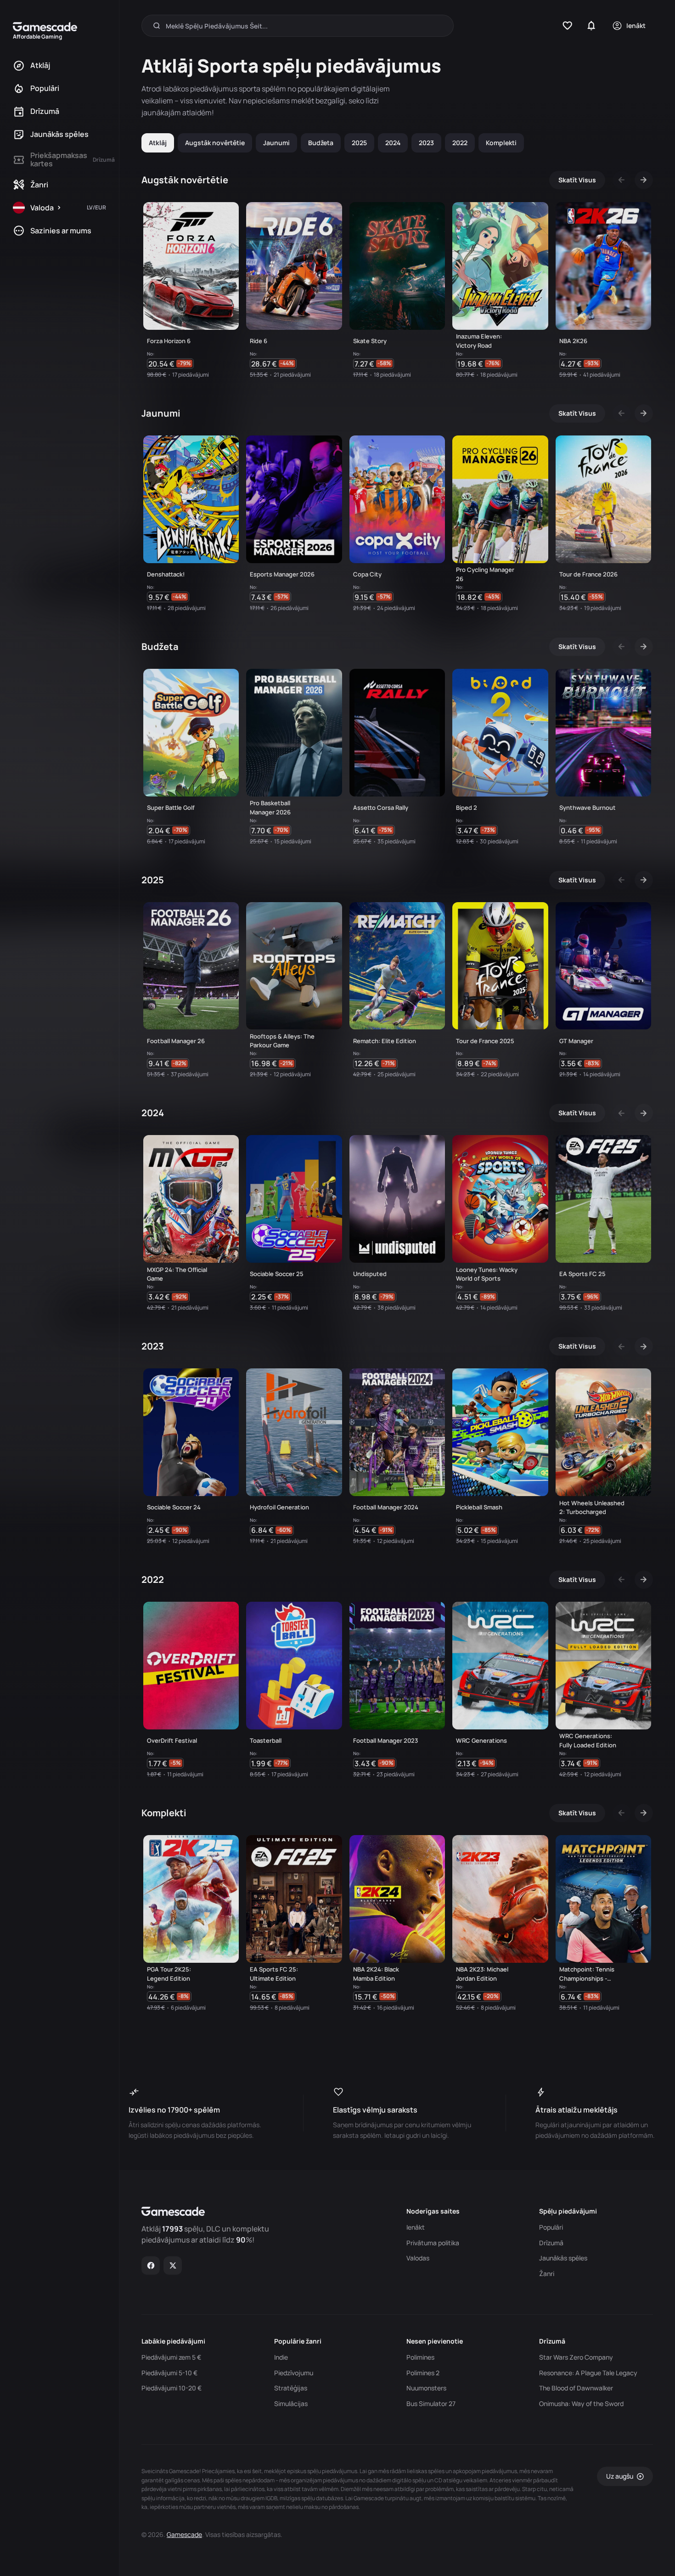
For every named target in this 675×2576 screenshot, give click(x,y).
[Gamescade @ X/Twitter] (173, 2265)
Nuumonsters (426, 2388)
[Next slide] (644, 180)
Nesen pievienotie (435, 2341)
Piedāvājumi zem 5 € (171, 2357)
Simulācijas (291, 2404)
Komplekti (501, 143)
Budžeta (321, 143)
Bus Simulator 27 (431, 2404)
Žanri (547, 2274)
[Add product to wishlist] (228, 366)
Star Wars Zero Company (576, 2357)
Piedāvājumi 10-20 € (172, 2388)
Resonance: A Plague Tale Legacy (588, 2373)
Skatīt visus (577, 180)
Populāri (551, 2227)
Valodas (418, 2258)
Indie (281, 2357)
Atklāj (158, 143)
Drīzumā (551, 2243)
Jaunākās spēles (563, 2258)
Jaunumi (276, 143)
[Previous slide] (622, 180)
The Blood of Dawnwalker (576, 2388)
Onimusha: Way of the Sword (581, 2404)
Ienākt (416, 2227)
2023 (426, 143)
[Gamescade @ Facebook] (151, 2265)
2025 (359, 143)
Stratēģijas (291, 2388)
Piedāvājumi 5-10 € (169, 2373)
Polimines (420, 2357)
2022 (460, 143)
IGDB (271, 2498)
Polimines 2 (423, 2373)
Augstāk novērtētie (215, 143)
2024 (393, 143)
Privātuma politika (433, 2243)
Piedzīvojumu (294, 2373)
